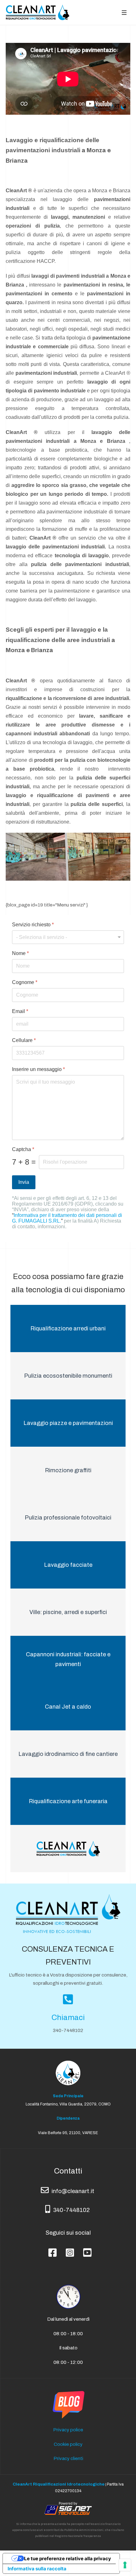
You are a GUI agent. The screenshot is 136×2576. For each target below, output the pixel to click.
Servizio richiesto (33, 925)
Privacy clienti (68, 2458)
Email (20, 1011)
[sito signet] (68, 2508)
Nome (20, 953)
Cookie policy (68, 2444)
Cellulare (24, 1040)
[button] (124, 12)
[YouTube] (86, 2247)
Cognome (25, 982)
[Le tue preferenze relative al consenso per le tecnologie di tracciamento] (125, 2565)
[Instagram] (68, 2247)
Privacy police (68, 2430)
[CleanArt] (37, 12)
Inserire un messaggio (38, 1069)
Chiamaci (68, 2017)
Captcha (23, 1149)
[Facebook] (51, 2247)
